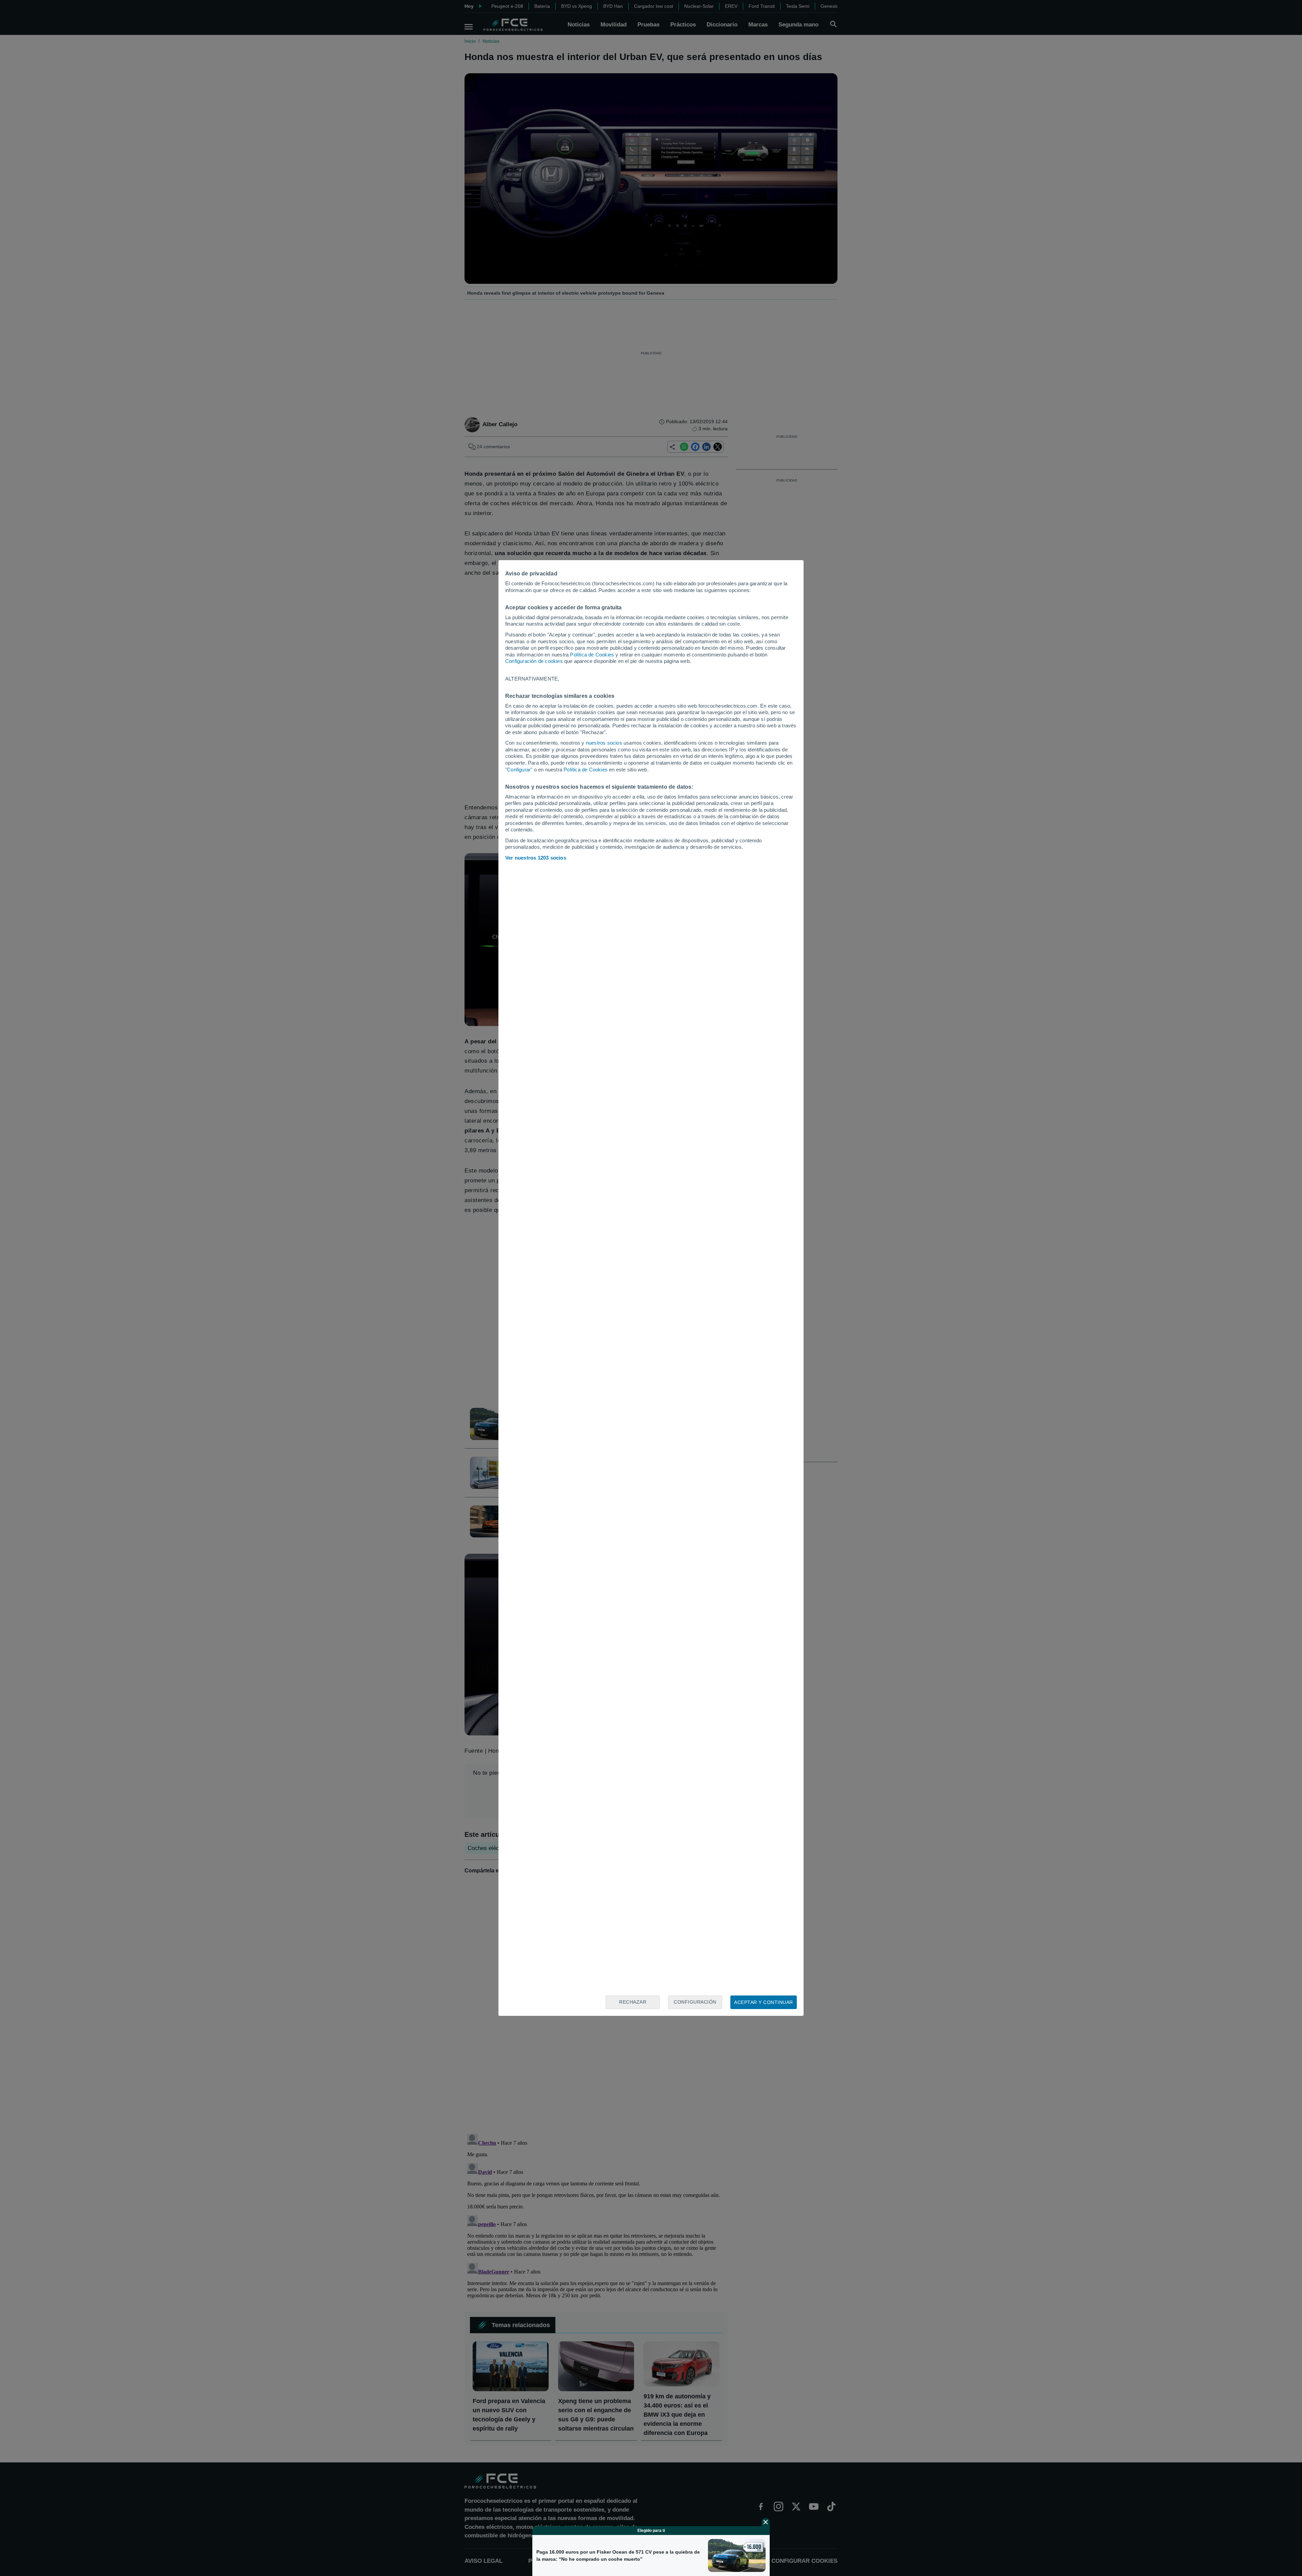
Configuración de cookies (534, 661)
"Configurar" (519, 770)
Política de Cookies (592, 655)
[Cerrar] (766, 2522)
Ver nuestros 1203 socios (536, 858)
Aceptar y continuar (764, 2002)
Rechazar (633, 2002)
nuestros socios (604, 743)
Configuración (695, 2002)
